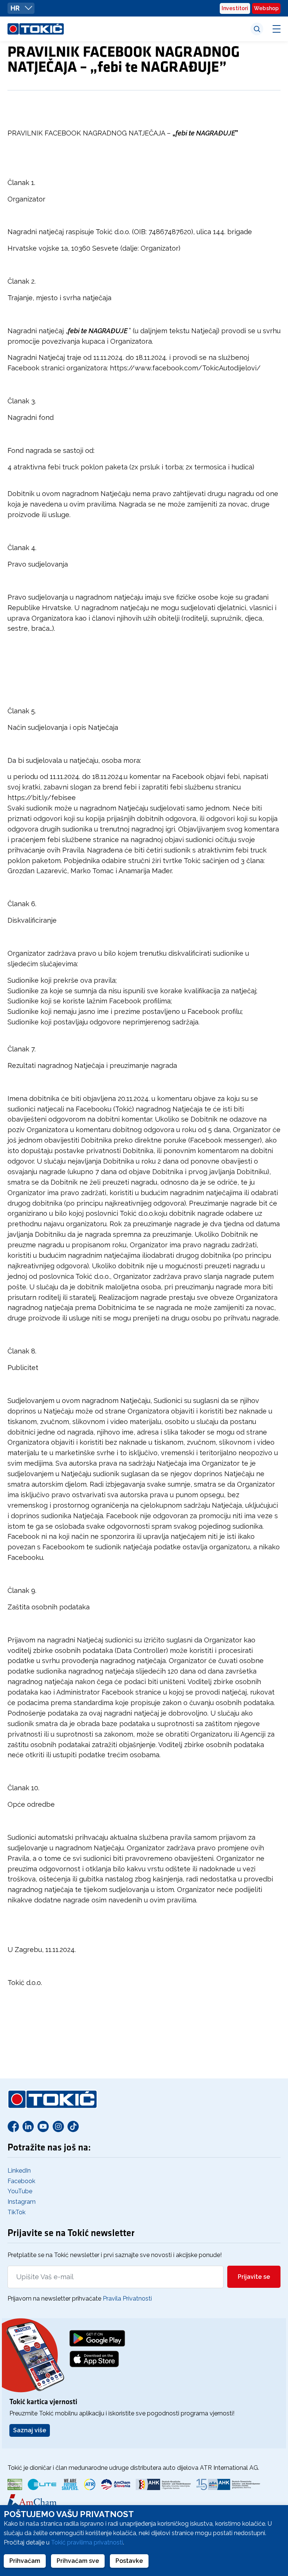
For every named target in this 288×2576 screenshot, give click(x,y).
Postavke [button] (129, 2561)
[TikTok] (73, 2126)
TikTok (16, 2212)
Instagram (22, 2202)
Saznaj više (30, 2430)
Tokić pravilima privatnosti (87, 2542)
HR (16, 8)
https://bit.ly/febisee (42, 798)
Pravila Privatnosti (127, 2299)
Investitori (235, 8)
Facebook (21, 2181)
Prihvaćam (25, 2561)
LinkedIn (19, 2171)
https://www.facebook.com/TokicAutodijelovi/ (185, 368)
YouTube (20, 2191)
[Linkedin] (28, 2126)
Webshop (266, 8)
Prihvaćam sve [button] (78, 2561)
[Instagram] (58, 2126)
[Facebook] (13, 2126)
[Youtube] (43, 2126)
